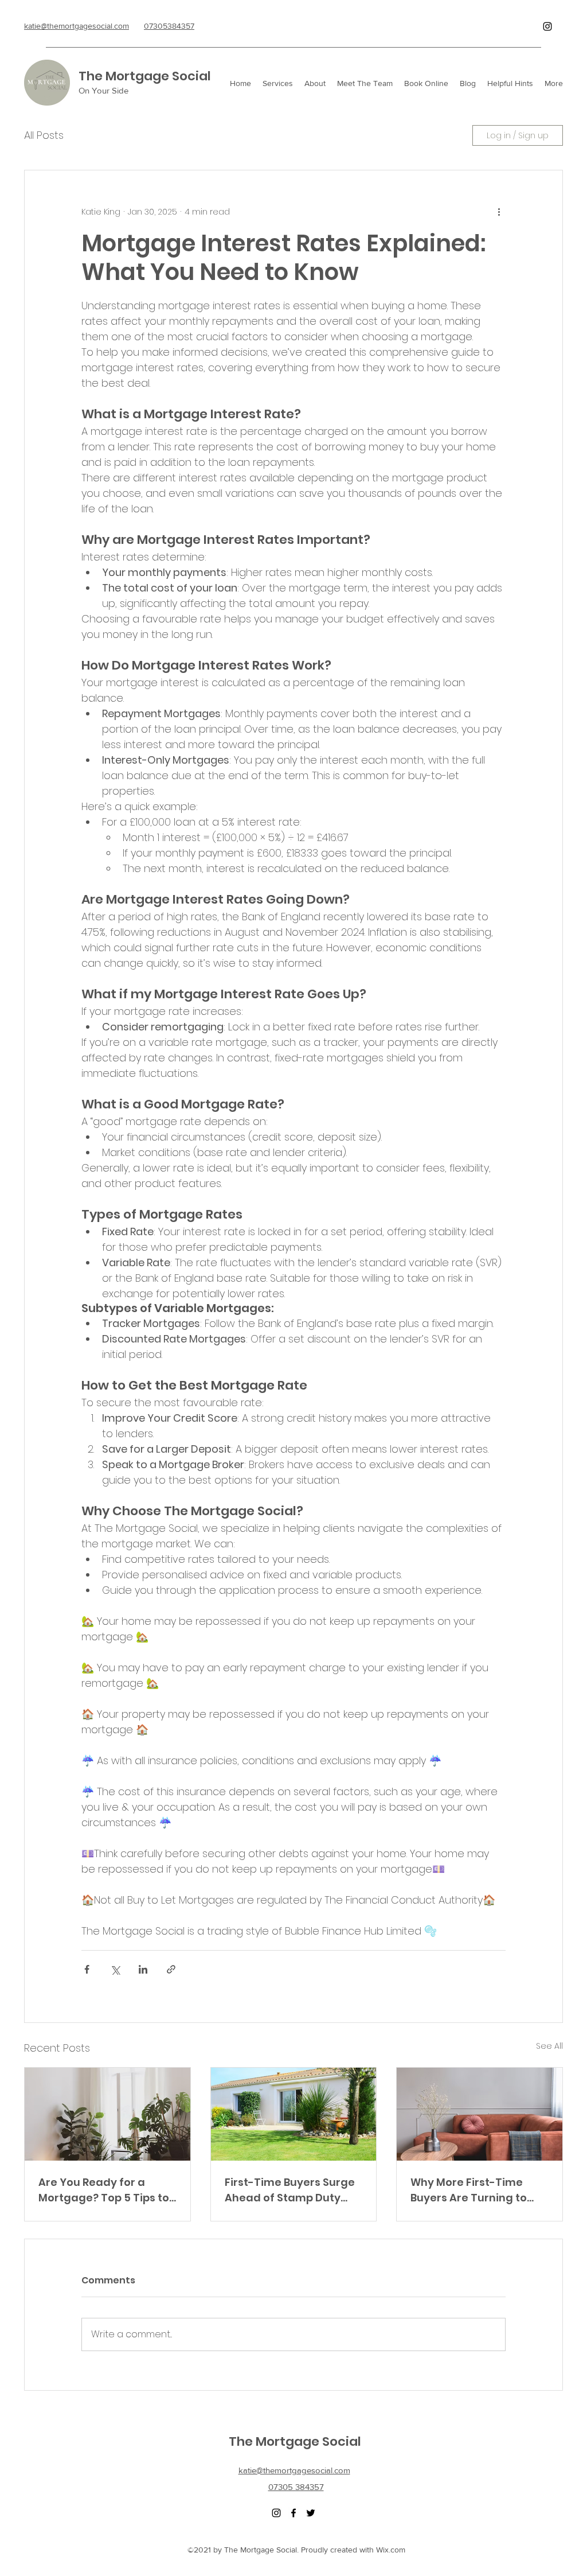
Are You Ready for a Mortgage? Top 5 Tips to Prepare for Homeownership (104, 2190)
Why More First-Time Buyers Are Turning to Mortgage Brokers (469, 2190)
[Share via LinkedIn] (143, 1969)
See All (549, 2046)
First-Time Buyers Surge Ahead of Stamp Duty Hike (290, 2190)
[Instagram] (547, 26)
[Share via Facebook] (87, 1969)
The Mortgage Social (145, 76)
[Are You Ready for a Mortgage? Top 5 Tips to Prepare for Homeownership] (107, 2114)
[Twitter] (311, 2513)
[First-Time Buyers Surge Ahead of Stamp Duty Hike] (294, 2114)
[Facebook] (293, 2513)
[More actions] (499, 212)
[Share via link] (171, 1969)
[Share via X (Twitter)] (115, 1969)
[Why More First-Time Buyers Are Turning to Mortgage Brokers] (480, 2114)
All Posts (44, 135)
